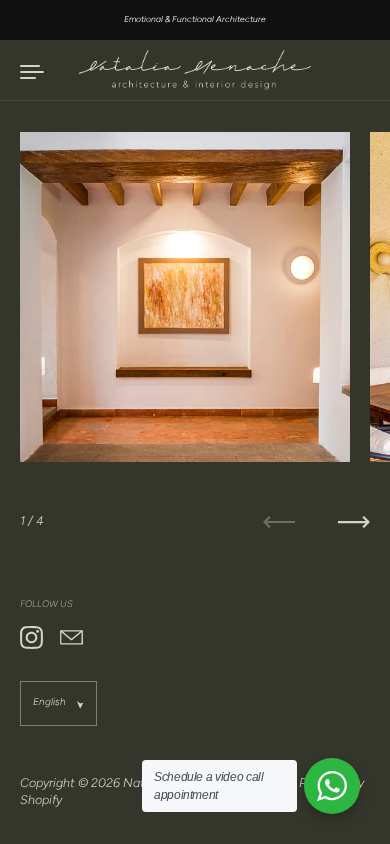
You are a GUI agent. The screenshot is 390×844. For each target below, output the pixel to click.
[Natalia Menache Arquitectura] (195, 70)
